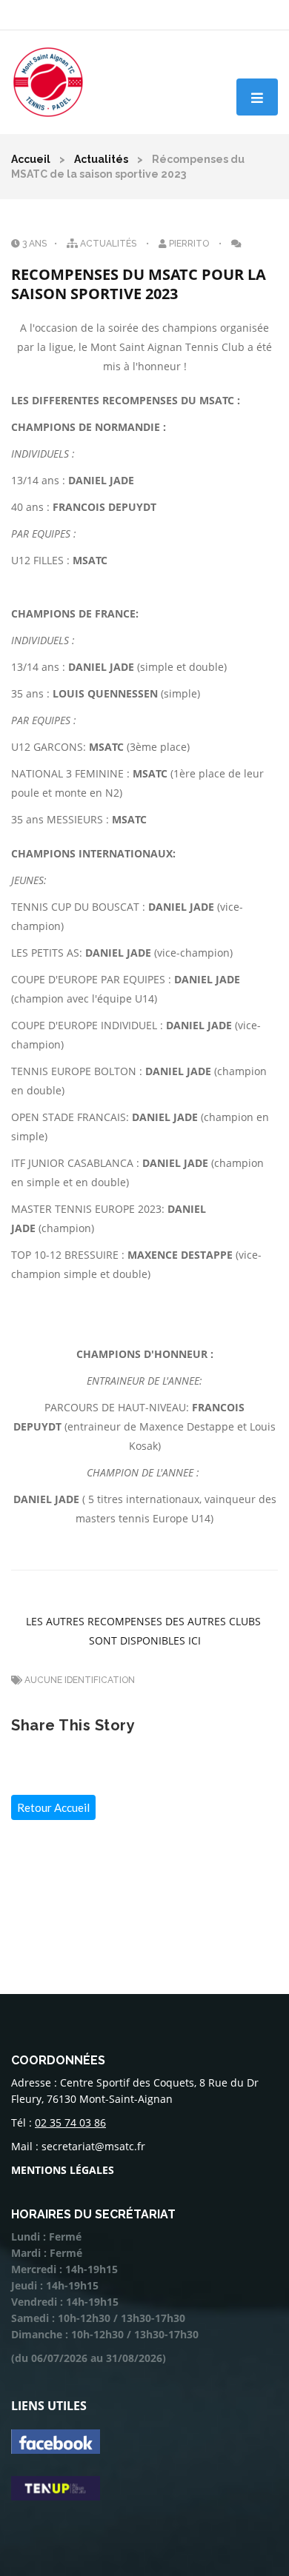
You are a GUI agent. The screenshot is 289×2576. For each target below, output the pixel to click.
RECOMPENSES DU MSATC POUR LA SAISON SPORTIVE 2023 (140, 284)
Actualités (101, 159)
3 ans (33, 244)
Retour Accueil (53, 1807)
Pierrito (189, 244)
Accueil (31, 159)
